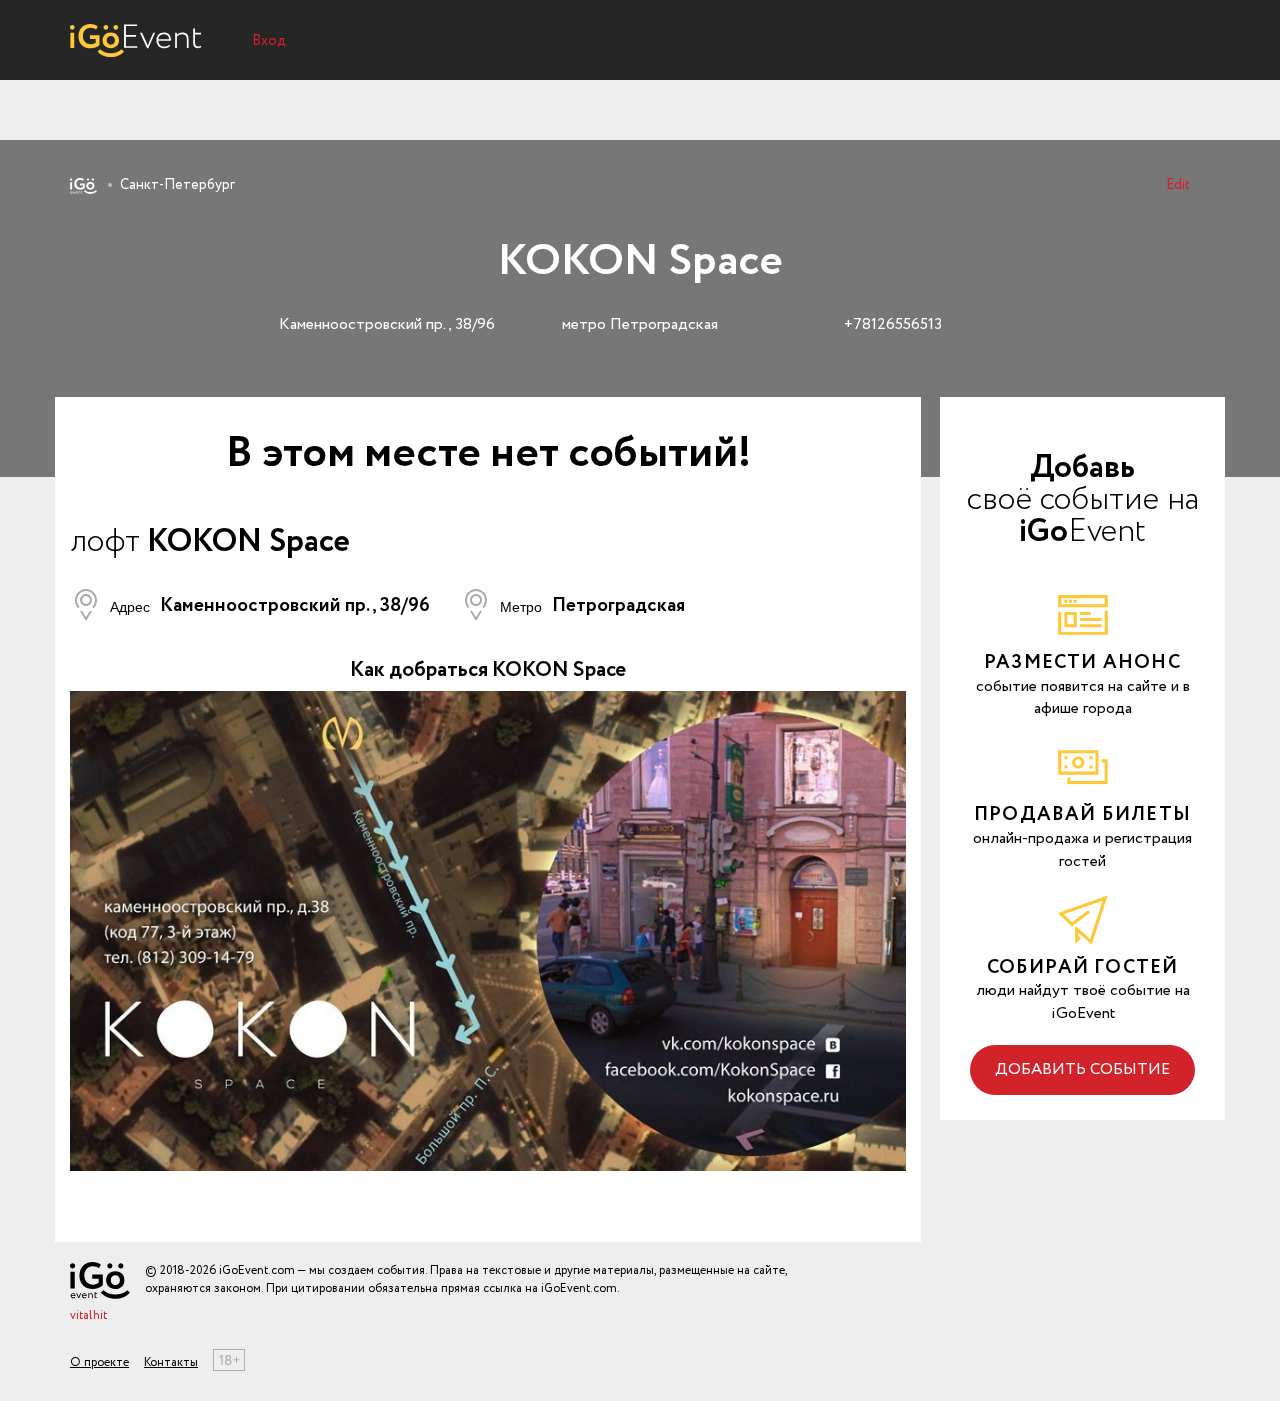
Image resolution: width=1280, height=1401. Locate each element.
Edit (1178, 185)
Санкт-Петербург (177, 185)
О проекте (99, 1362)
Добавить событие (1082, 1069)
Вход (269, 41)
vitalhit (88, 1315)
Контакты (171, 1362)
